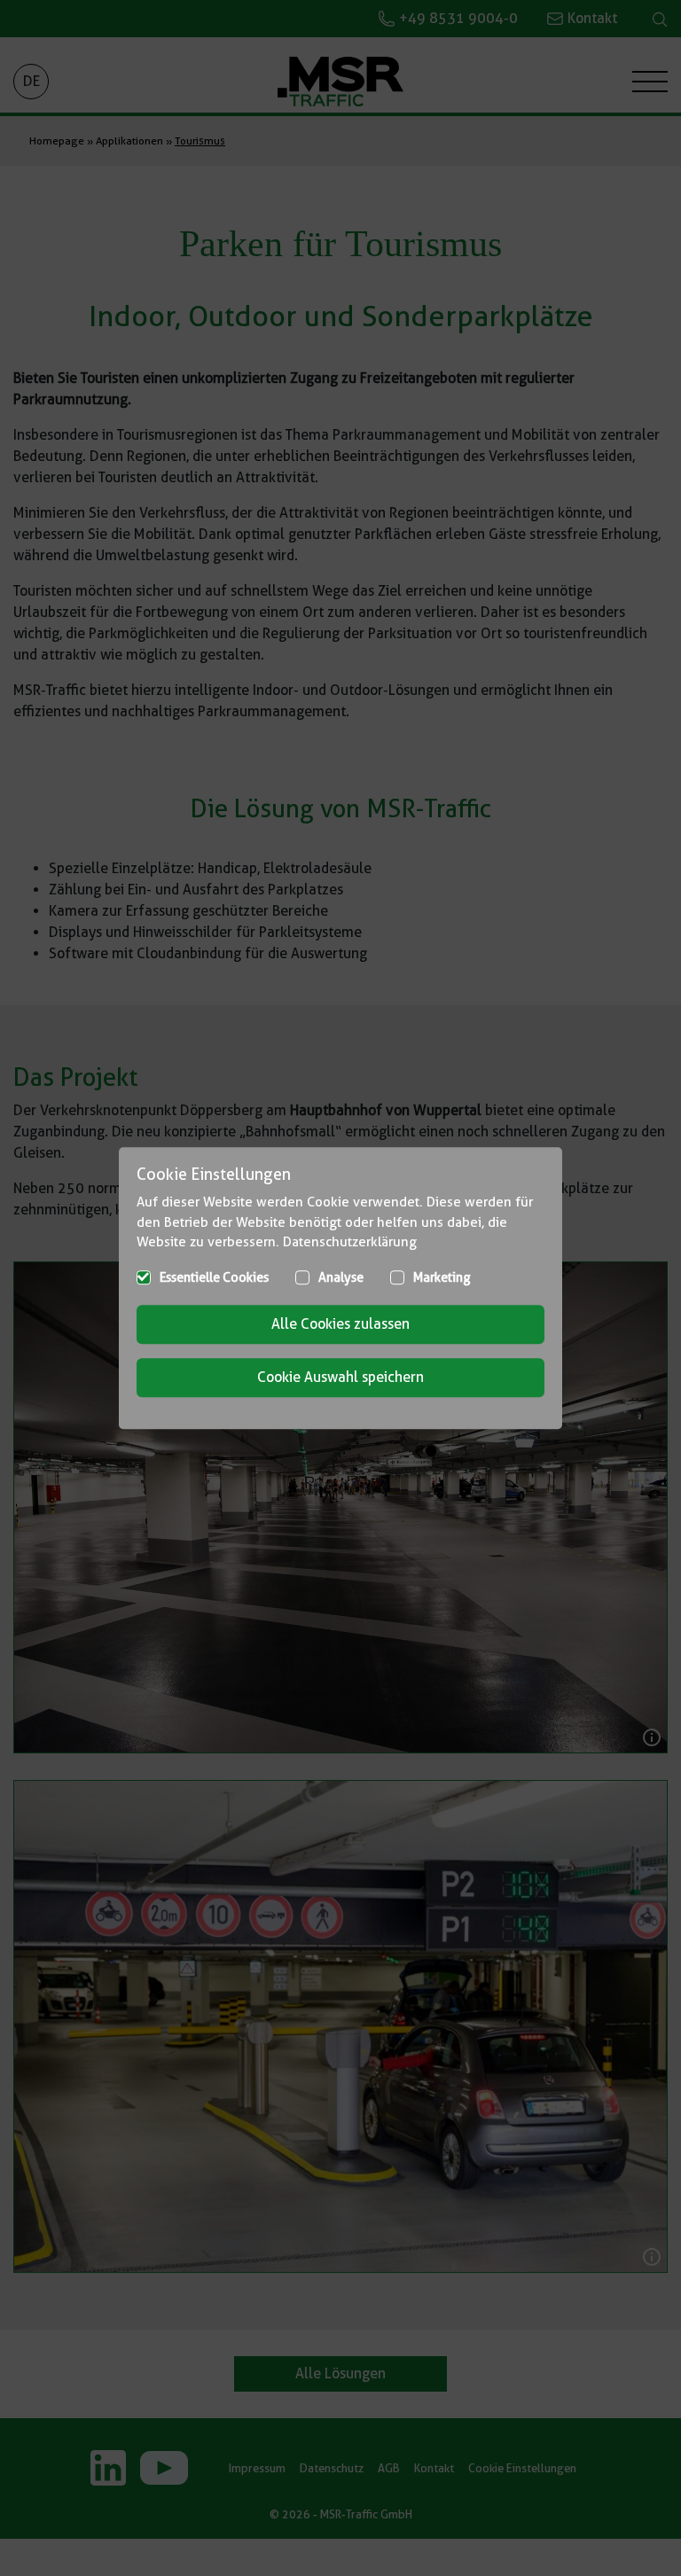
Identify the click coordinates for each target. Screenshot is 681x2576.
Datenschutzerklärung (350, 1242)
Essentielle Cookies (214, 1277)
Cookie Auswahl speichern (340, 1377)
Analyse (341, 1277)
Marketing (442, 1277)
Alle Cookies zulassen (340, 1324)
